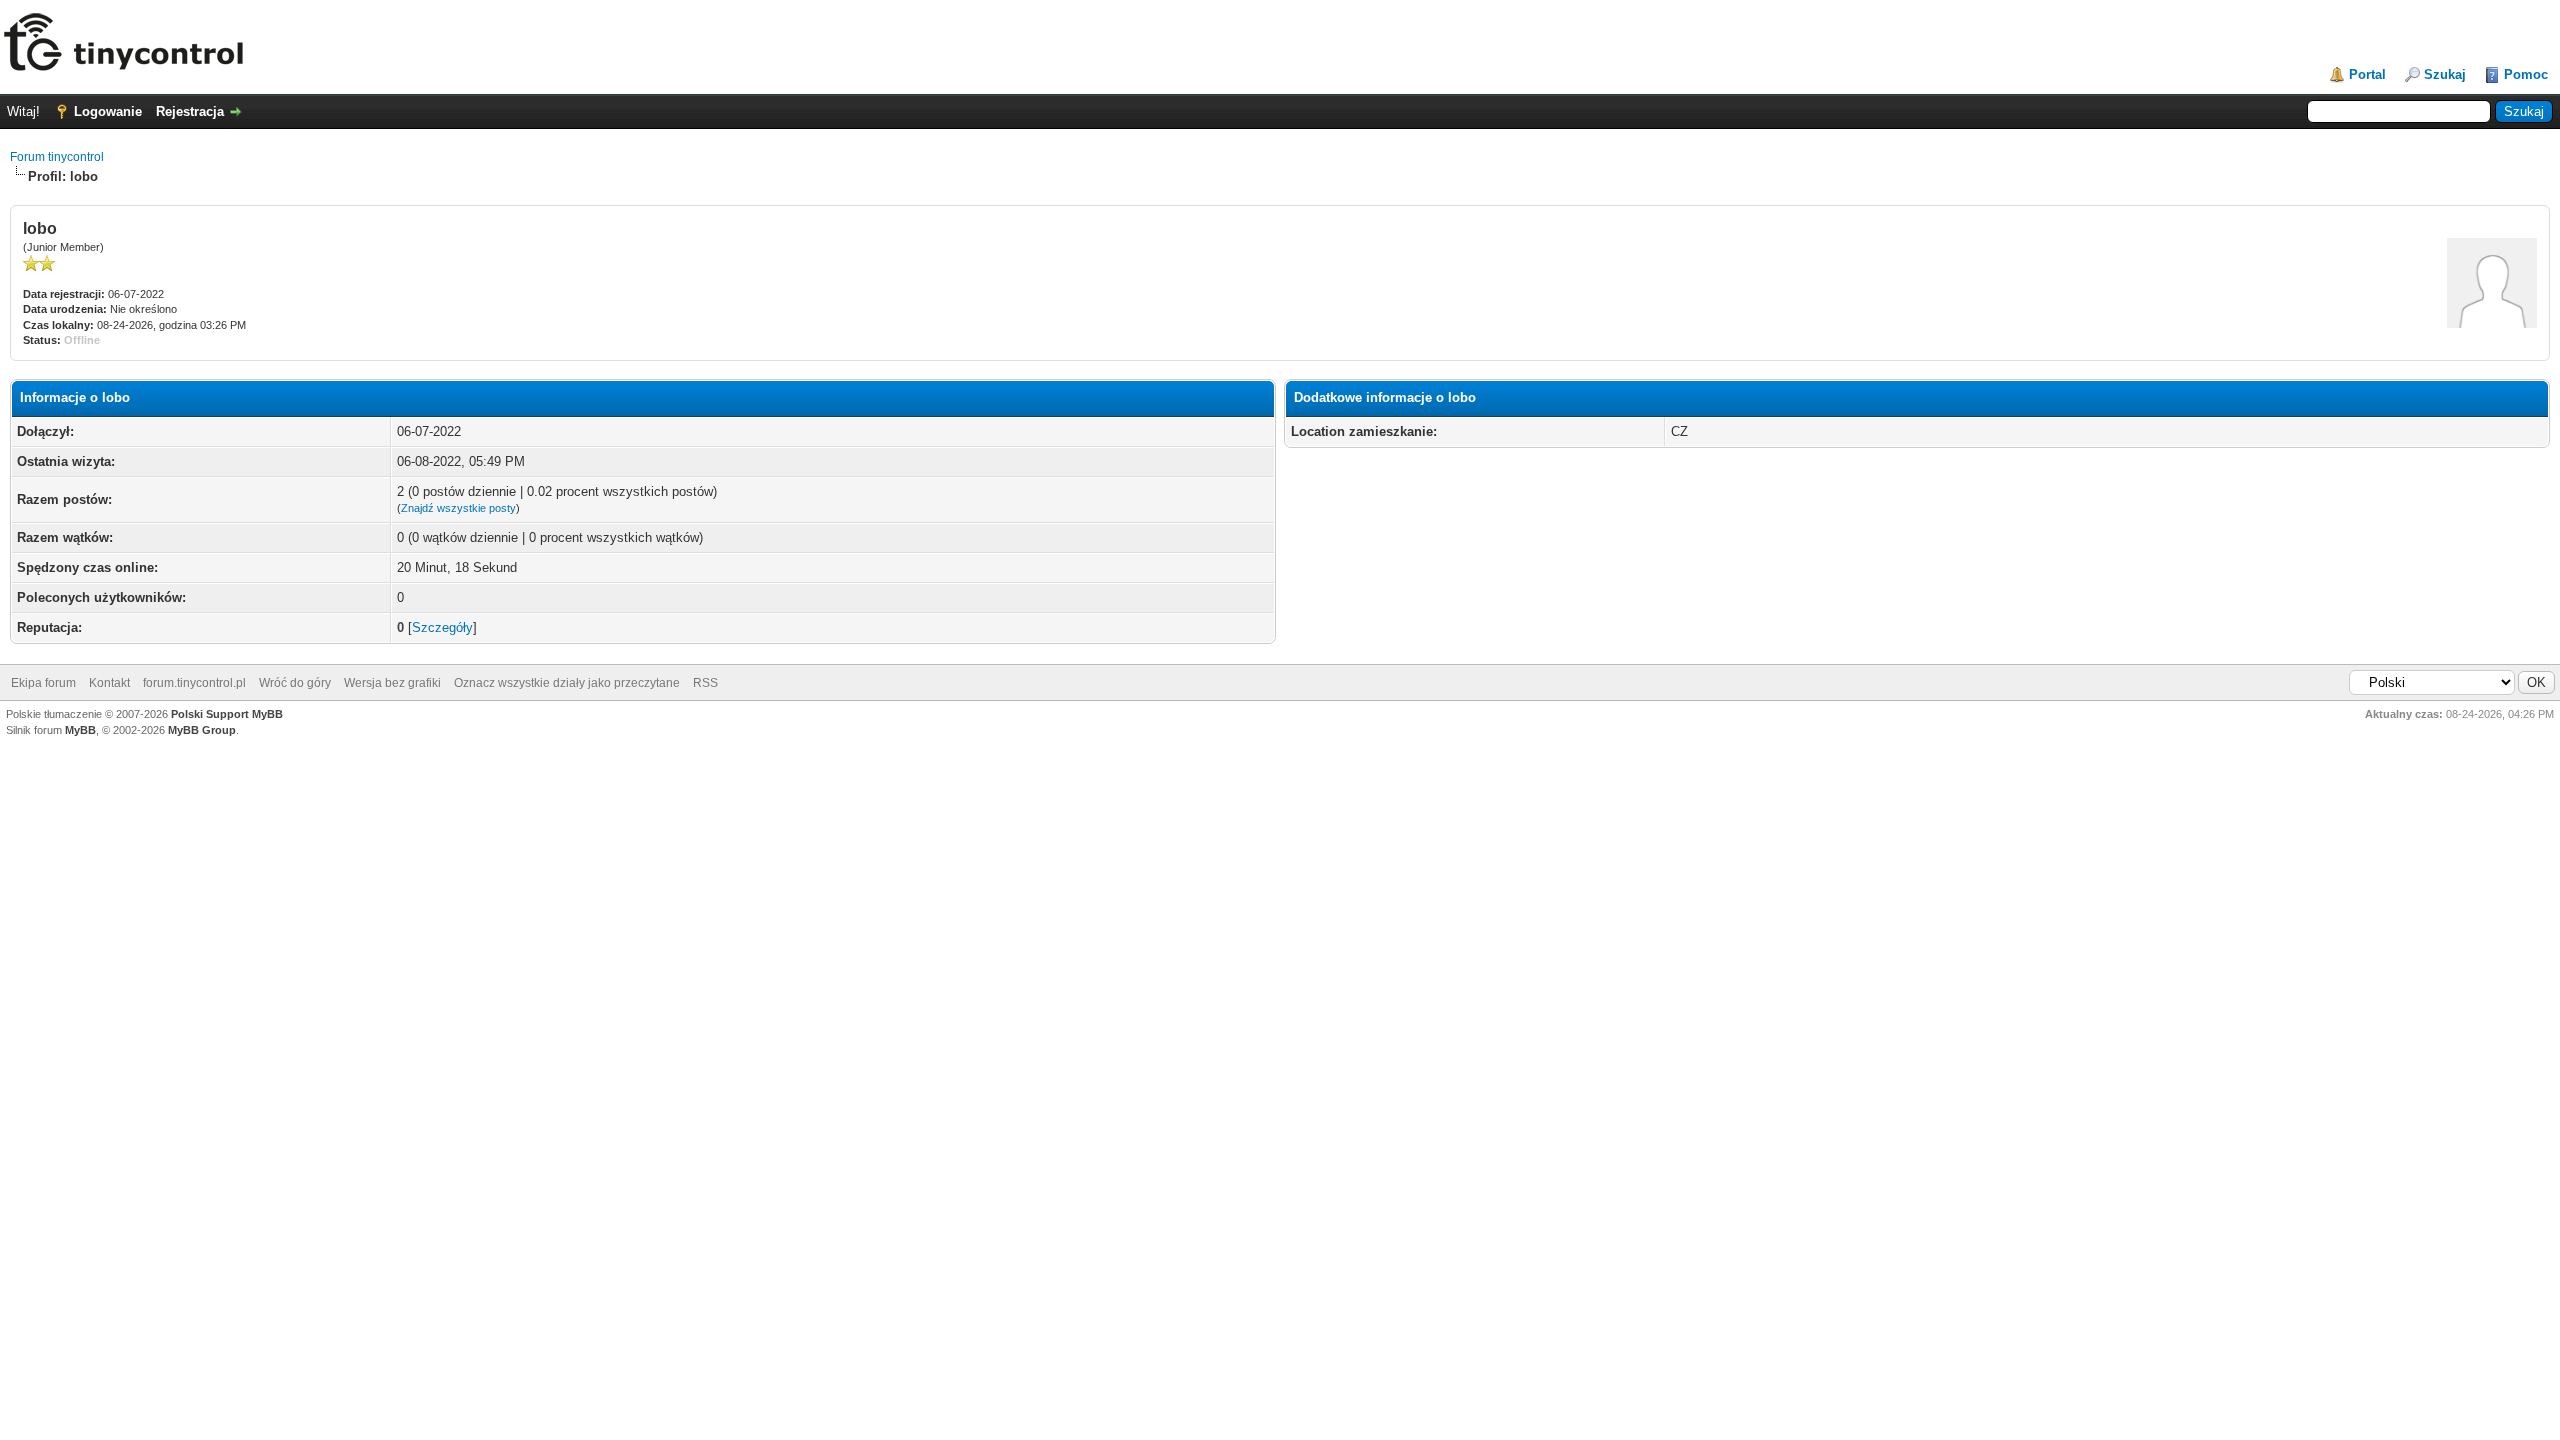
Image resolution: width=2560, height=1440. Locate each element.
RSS (705, 683)
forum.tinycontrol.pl (194, 683)
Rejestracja (190, 111)
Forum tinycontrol (57, 157)
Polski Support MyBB (227, 714)
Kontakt (109, 683)
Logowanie (108, 111)
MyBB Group (202, 730)
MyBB (80, 730)
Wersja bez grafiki (392, 683)
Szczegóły (442, 627)
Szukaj (2445, 74)
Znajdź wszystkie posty (458, 508)
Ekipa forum (43, 683)
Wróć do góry (295, 683)
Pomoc (2526, 74)
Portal (2367, 74)
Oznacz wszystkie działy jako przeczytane (567, 683)
